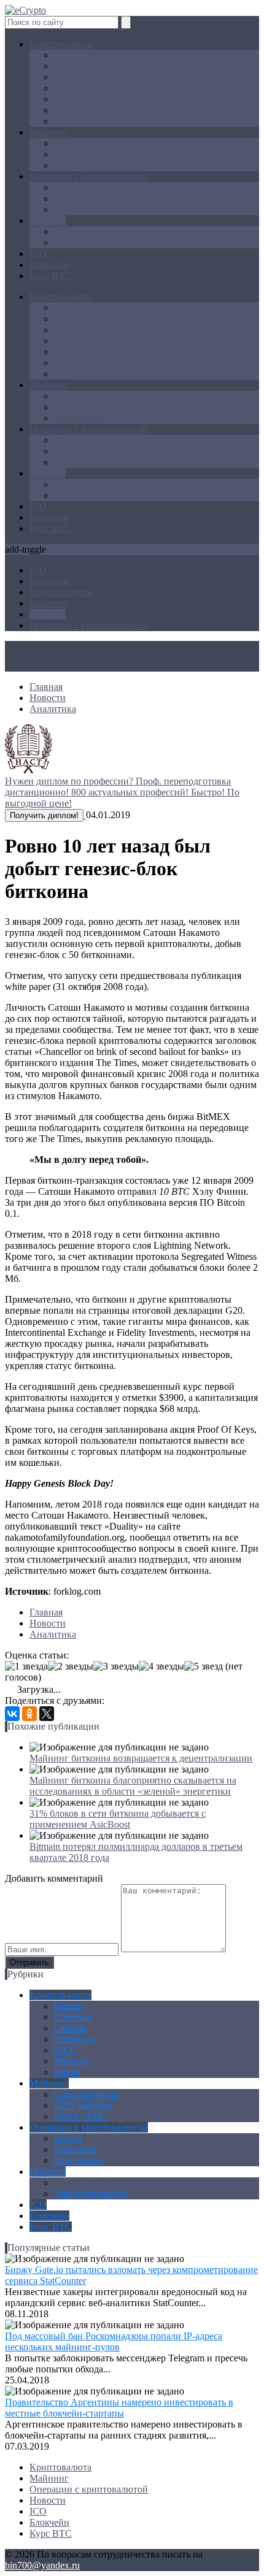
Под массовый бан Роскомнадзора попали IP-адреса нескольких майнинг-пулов (114, 2341)
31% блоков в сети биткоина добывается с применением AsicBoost (118, 1819)
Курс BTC (51, 276)
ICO (38, 254)
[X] (47, 1714)
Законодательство (91, 243)
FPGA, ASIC (80, 165)
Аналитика (77, 232)
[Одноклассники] (29, 1714)
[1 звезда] (26, 1666)
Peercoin (71, 110)
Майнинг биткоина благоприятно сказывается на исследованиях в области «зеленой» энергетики (133, 1786)
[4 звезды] (161, 1666)
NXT (64, 99)
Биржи (68, 187)
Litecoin (70, 77)
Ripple (67, 121)
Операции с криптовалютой (89, 176)
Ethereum (73, 66)
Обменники (79, 209)
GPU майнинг (84, 154)
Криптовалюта (60, 44)
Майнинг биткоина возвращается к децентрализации (141, 1758)
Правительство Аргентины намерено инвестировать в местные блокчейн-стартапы (119, 2408)
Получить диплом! (44, 815)
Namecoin (74, 88)
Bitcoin (68, 55)
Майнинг (49, 132)
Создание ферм (86, 143)
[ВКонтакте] (12, 1714)
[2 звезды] (71, 1666)
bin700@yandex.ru (42, 2565)
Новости (48, 220)
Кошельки (75, 198)
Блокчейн (49, 265)
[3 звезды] (116, 1666)
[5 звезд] (204, 1666)
